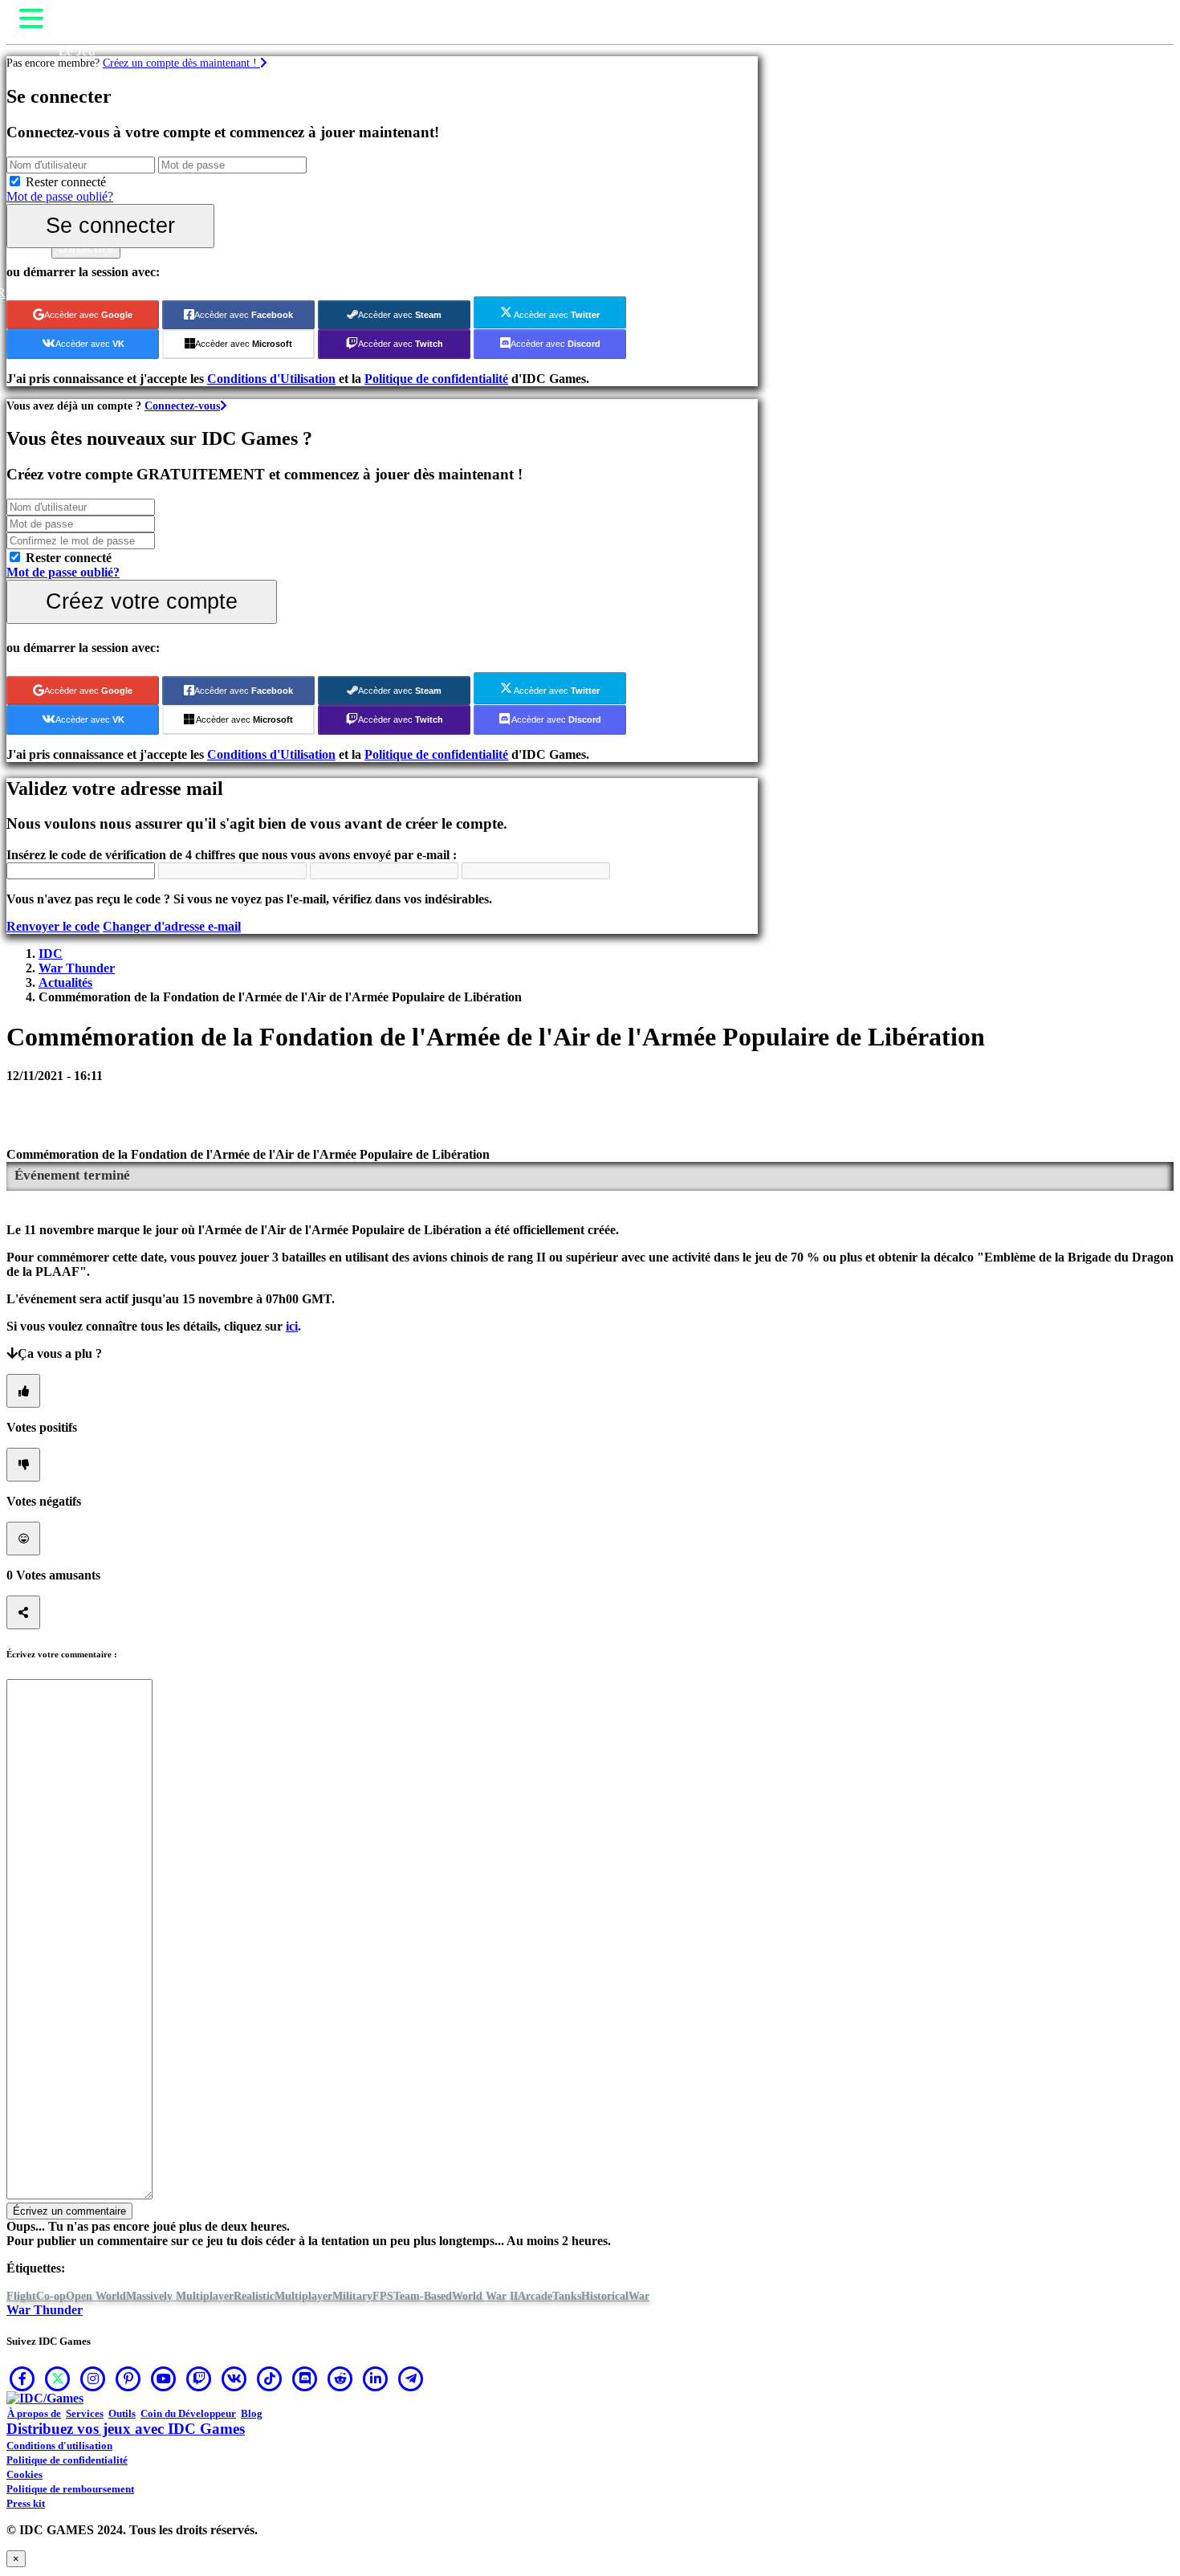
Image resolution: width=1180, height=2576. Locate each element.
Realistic (254, 2296)
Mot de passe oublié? (60, 196)
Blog (252, 2413)
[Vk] (234, 2378)
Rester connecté (66, 182)
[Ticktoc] (270, 2378)
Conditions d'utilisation (59, 2446)
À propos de (34, 2413)
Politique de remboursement (70, 2489)
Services (85, 2413)
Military (352, 2296)
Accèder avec (88, 315)
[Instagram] (93, 2378)
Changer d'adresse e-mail (172, 926)
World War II (485, 2296)
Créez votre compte (142, 601)
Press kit (26, 2503)
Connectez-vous (182, 406)
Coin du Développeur (188, 2413)
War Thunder (77, 968)
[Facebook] (22, 2378)
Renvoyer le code (53, 926)
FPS (383, 2296)
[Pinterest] (128, 2378)
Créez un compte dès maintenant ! (181, 63)
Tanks (567, 2296)
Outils (122, 2413)
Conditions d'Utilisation (271, 379)
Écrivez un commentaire (69, 2211)
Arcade (535, 2296)
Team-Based (423, 2296)
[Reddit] (340, 2378)
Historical (605, 2296)
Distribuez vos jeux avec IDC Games (126, 2429)
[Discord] (305, 2378)
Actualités (65, 982)
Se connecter (110, 225)
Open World (96, 2296)
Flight (21, 2296)
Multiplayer (303, 2296)
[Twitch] (199, 2378)
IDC (51, 954)
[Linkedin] (376, 2378)
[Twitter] (58, 2378)
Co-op (51, 2296)
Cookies (24, 2474)
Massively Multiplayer (180, 2296)
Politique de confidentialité (436, 379)
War (639, 2296)
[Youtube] (164, 2378)
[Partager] (23, 1612)
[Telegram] (411, 2378)
